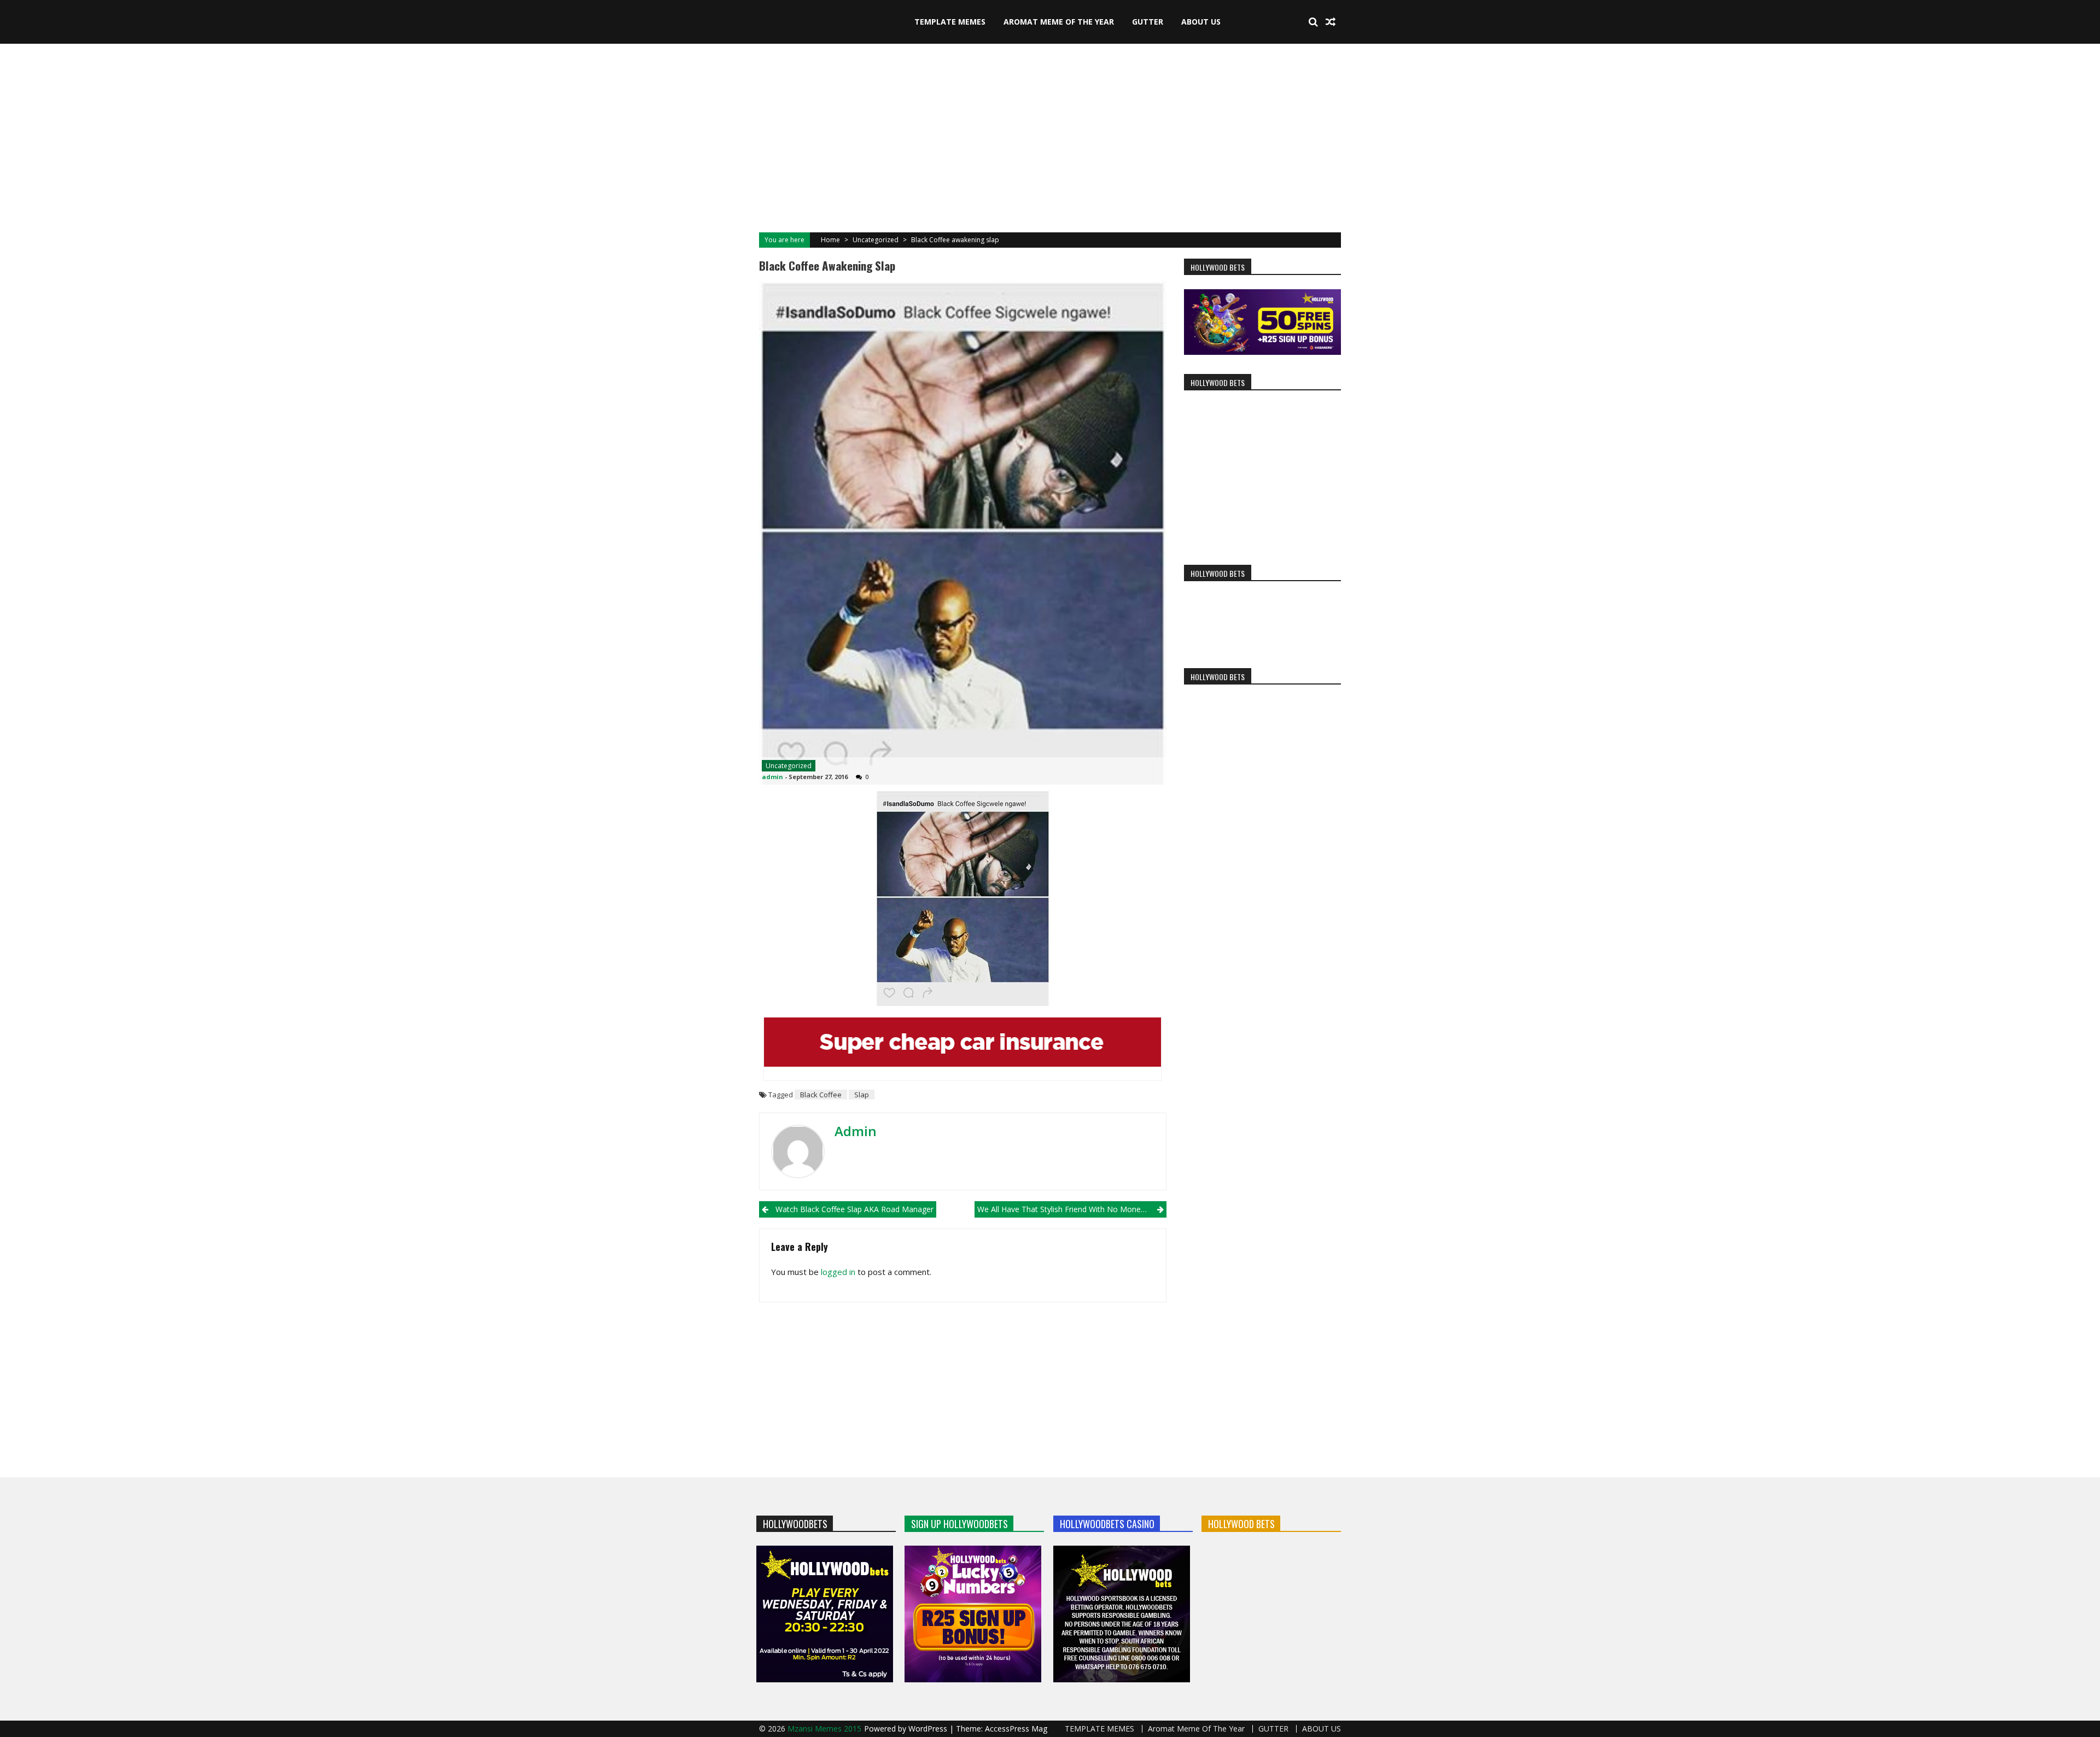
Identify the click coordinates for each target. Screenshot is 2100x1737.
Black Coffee (821, 1095)
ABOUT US (1201, 22)
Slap (862, 1095)
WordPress (929, 1729)
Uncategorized (876, 240)
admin (772, 777)
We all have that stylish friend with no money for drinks (1072, 1209)
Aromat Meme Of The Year (1059, 22)
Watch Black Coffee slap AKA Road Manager (854, 1209)
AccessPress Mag (1016, 1729)
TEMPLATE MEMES (950, 22)
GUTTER (1148, 22)
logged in (838, 1272)
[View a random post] (1331, 22)
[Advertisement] (1050, 137)
